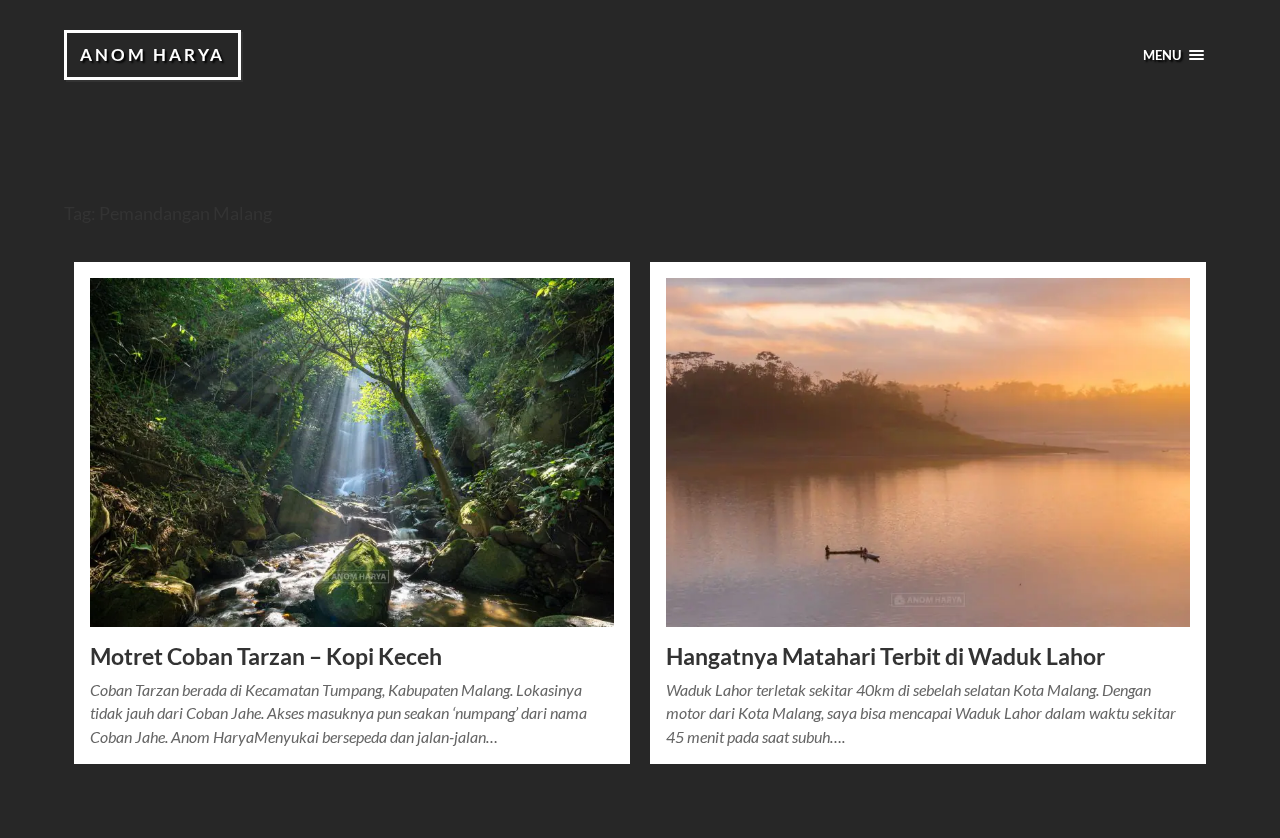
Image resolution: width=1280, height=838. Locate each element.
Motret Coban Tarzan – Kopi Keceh (266, 656)
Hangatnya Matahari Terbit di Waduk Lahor (885, 656)
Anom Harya (152, 54)
